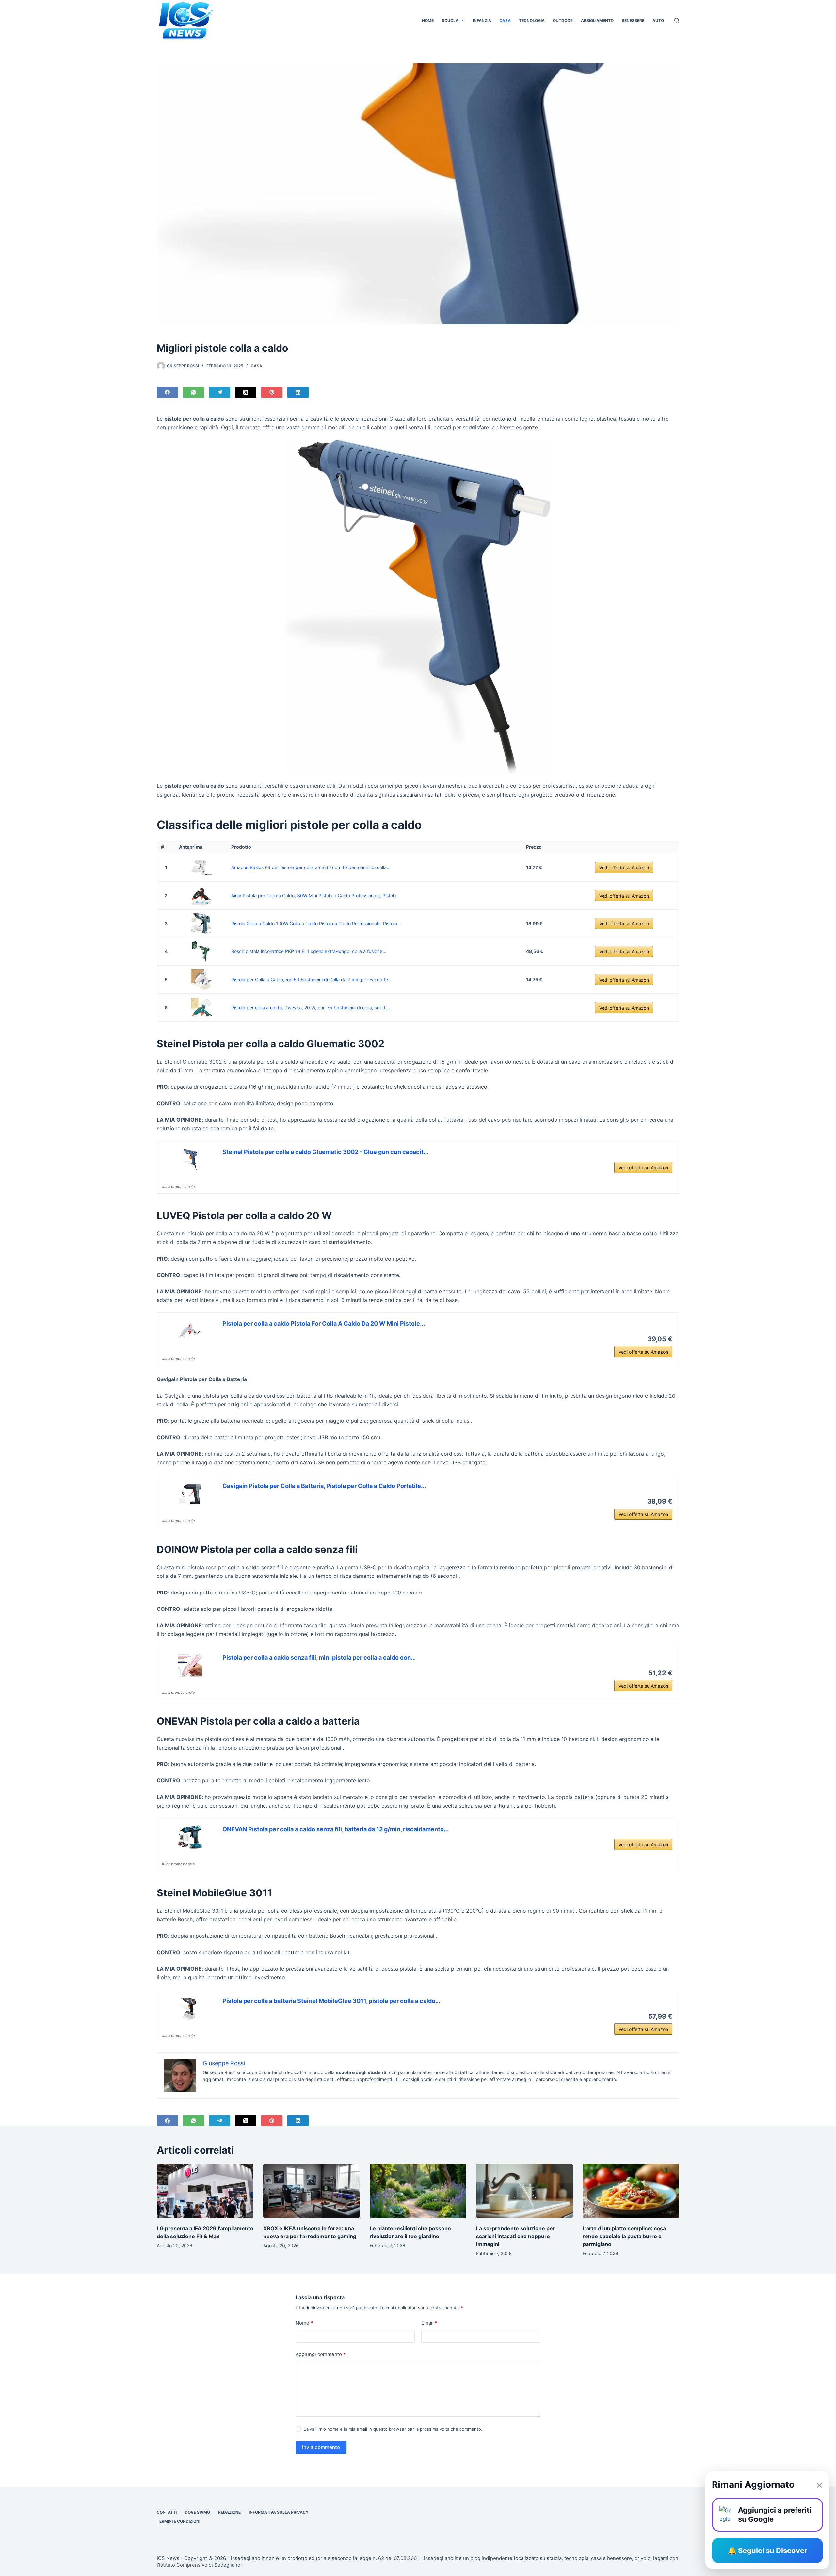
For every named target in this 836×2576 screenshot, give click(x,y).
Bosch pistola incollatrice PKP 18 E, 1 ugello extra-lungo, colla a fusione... (309, 951)
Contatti (167, 2512)
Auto (658, 20)
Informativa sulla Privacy (279, 2512)
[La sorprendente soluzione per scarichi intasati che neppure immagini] (524, 2191)
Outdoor (563, 20)
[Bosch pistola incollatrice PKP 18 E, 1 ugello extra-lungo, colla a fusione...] (201, 951)
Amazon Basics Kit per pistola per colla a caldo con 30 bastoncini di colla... (311, 867)
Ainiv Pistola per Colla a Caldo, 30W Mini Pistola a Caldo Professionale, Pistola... (316, 895)
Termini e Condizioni (178, 2521)
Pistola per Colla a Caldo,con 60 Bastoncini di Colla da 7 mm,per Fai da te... (312, 979)
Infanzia (482, 20)
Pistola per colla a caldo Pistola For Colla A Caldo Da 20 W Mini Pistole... (324, 1323)
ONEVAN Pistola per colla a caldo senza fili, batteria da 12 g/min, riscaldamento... (336, 1829)
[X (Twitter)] (246, 392)
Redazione (229, 2512)
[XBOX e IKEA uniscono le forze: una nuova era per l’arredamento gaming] (312, 2191)
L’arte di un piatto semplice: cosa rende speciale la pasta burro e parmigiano (624, 2236)
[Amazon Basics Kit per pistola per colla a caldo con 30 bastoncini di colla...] (201, 867)
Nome (304, 2323)
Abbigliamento (597, 20)
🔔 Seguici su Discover (767, 2551)
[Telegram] (220, 392)
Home (428, 20)
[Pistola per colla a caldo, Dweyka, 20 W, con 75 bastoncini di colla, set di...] (201, 1007)
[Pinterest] (272, 392)
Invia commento (321, 2447)
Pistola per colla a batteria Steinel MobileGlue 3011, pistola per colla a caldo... (331, 2001)
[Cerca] (677, 20)
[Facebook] (167, 392)
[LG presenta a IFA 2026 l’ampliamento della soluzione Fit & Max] (205, 2191)
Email (429, 2323)
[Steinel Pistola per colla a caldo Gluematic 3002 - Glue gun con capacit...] (190, 1160)
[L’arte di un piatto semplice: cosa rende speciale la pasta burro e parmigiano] (631, 2191)
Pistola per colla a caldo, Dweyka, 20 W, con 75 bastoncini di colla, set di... (311, 1007)
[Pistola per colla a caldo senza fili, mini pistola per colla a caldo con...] (190, 1665)
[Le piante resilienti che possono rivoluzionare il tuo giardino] (418, 2191)
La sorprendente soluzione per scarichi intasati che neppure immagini (516, 2236)
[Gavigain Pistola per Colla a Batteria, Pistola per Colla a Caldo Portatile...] (190, 1494)
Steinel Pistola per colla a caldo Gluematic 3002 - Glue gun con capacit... (325, 1152)
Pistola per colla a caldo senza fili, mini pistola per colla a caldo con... (319, 1657)
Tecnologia (532, 20)
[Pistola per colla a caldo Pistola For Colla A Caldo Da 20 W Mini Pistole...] (190, 1331)
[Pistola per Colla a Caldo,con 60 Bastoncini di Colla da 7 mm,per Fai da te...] (201, 979)
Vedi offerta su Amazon (624, 868)
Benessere (633, 20)
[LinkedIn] (298, 392)
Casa (505, 20)
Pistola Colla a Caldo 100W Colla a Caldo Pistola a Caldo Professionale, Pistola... (316, 924)
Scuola (450, 20)
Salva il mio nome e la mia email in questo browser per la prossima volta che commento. (393, 2429)
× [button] (819, 2485)
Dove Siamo (197, 2512)
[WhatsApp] (193, 392)
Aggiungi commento (321, 2354)
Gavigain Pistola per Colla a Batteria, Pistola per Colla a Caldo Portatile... (324, 1486)
